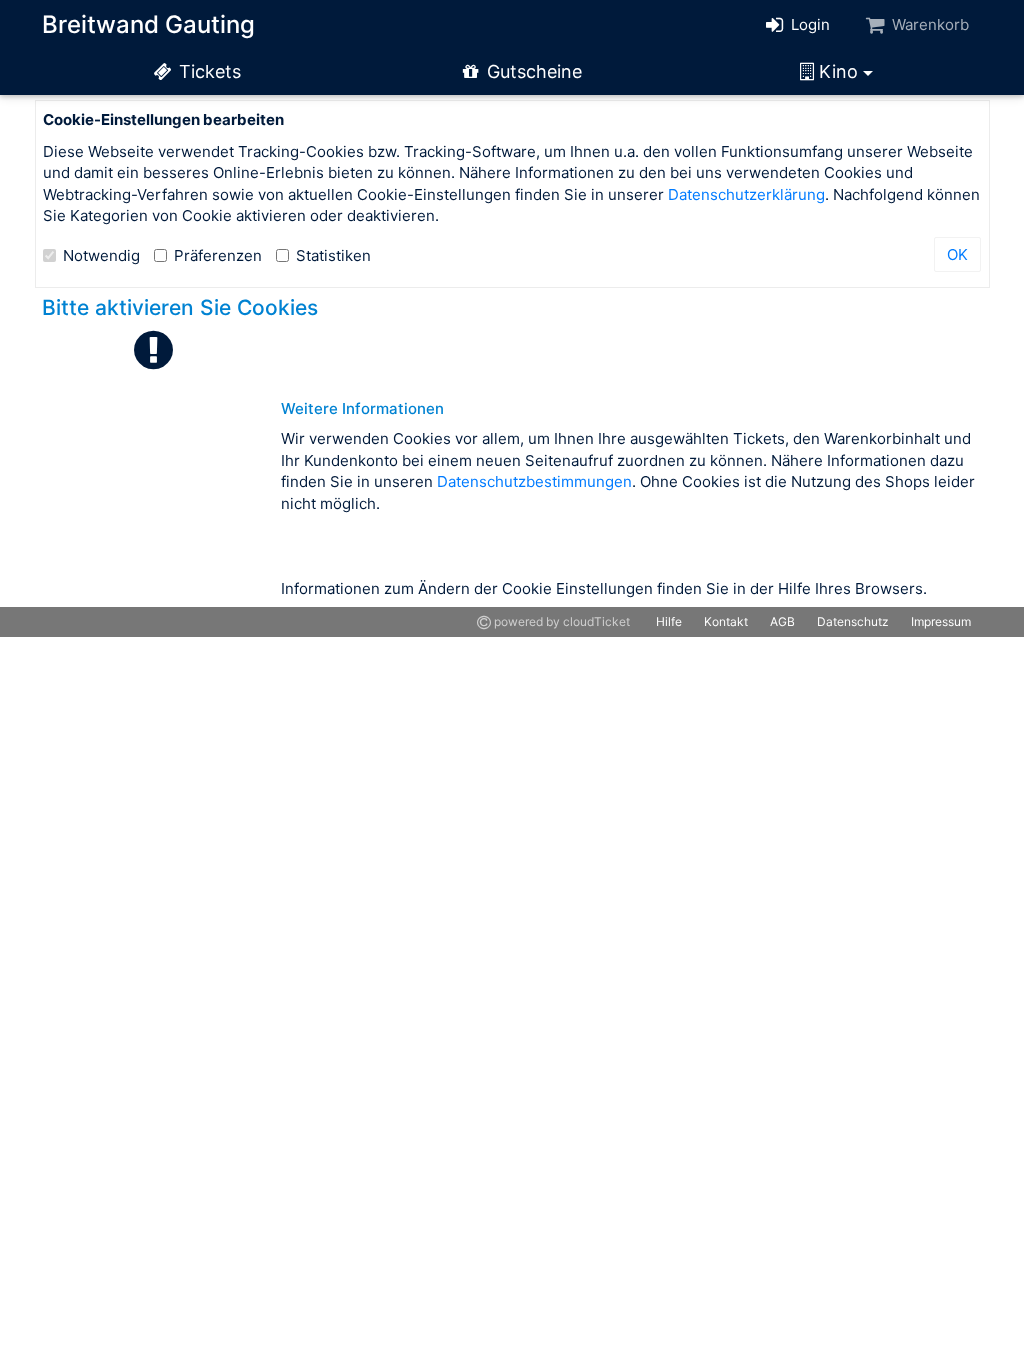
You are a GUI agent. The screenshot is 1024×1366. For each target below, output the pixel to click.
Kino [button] (838, 71)
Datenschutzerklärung (746, 194)
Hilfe (669, 621)
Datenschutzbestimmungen (534, 481)
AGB (782, 621)
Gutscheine (532, 71)
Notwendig (101, 255)
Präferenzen (218, 255)
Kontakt (726, 621)
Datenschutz (853, 621)
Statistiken (333, 255)
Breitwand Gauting (148, 24)
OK (957, 254)
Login (808, 24)
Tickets (207, 71)
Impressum (941, 621)
